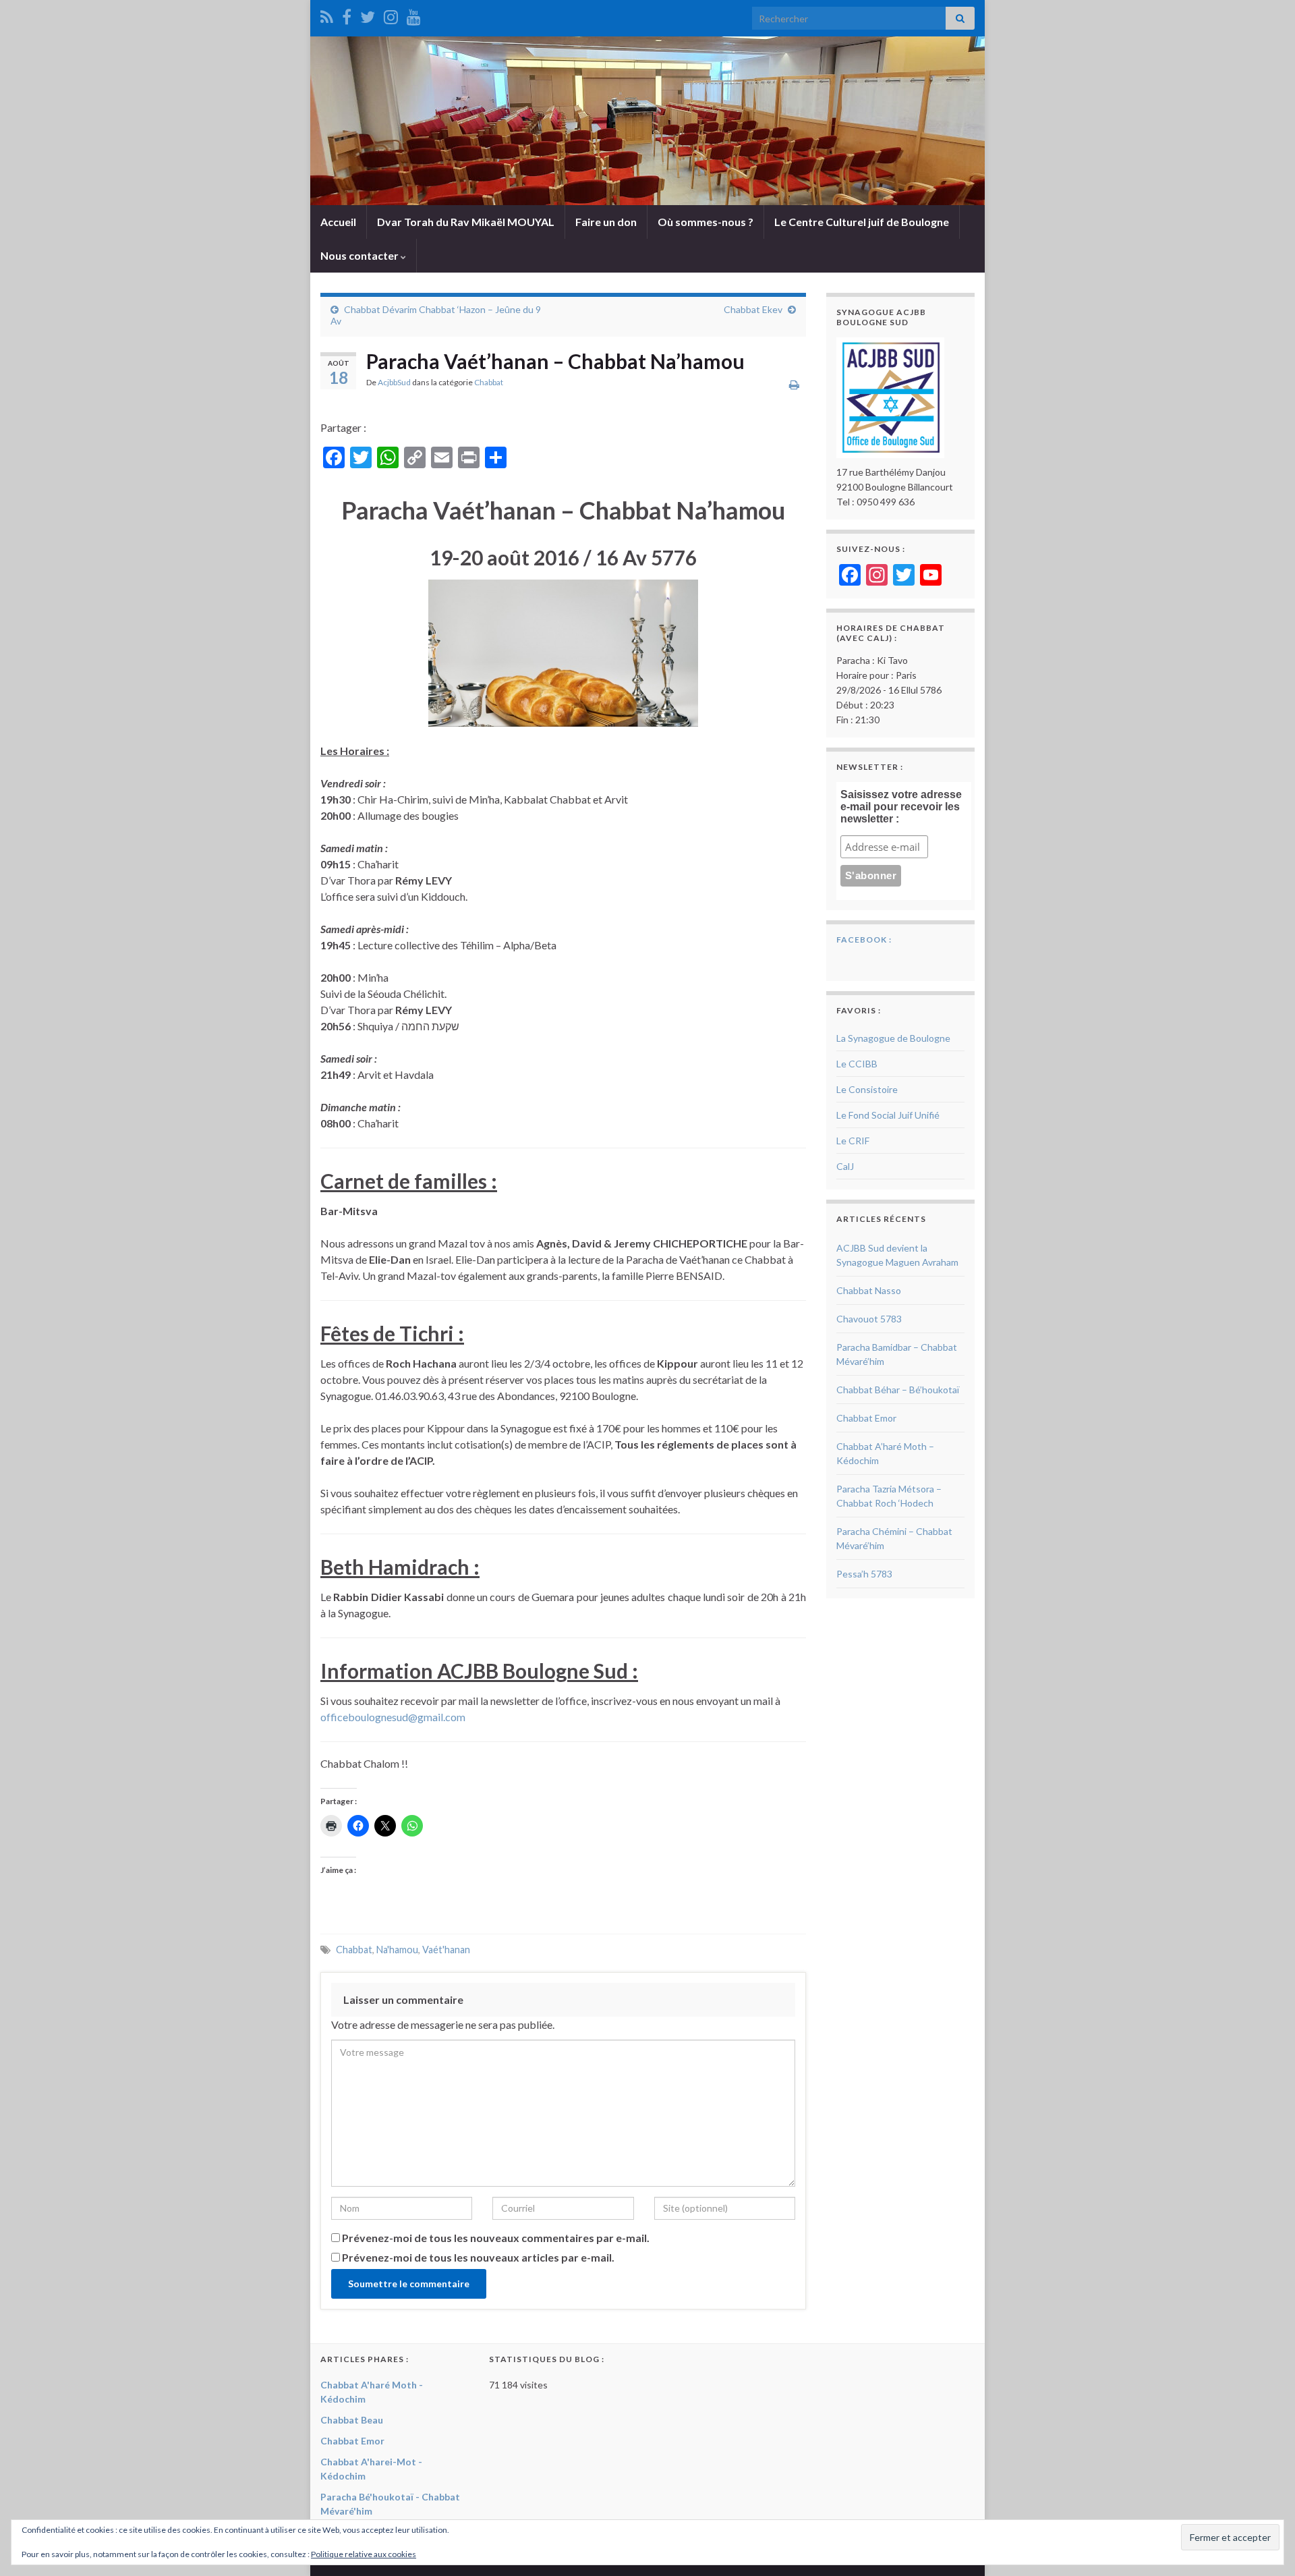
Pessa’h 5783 (864, 1574)
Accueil (338, 222)
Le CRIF (853, 1141)
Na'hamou (397, 1950)
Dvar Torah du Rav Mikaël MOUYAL (466, 222)
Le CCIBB (857, 1064)
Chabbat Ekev (753, 309)
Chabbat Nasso (869, 1290)
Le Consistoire (867, 1089)
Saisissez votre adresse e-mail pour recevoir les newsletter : (901, 807)
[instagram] (391, 15)
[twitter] (368, 15)
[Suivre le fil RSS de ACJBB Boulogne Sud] (327, 15)
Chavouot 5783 (869, 1319)
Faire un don (606, 222)
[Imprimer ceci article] (794, 384)
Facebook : (864, 940)
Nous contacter (361, 255)
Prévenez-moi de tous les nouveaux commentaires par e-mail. (496, 2238)
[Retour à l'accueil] (647, 121)
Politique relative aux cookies (364, 2554)
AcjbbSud (394, 382)
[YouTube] (414, 15)
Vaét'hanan (446, 1950)
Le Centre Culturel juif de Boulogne (862, 222)
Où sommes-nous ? (706, 222)
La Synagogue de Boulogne (893, 1038)
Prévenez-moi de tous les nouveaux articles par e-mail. (478, 2257)
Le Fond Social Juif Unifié (888, 1115)
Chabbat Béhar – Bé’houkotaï (898, 1390)
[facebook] (347, 15)
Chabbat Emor (866, 1418)
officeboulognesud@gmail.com (393, 1717)
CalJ (845, 1166)
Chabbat (489, 382)
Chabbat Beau (352, 2420)
